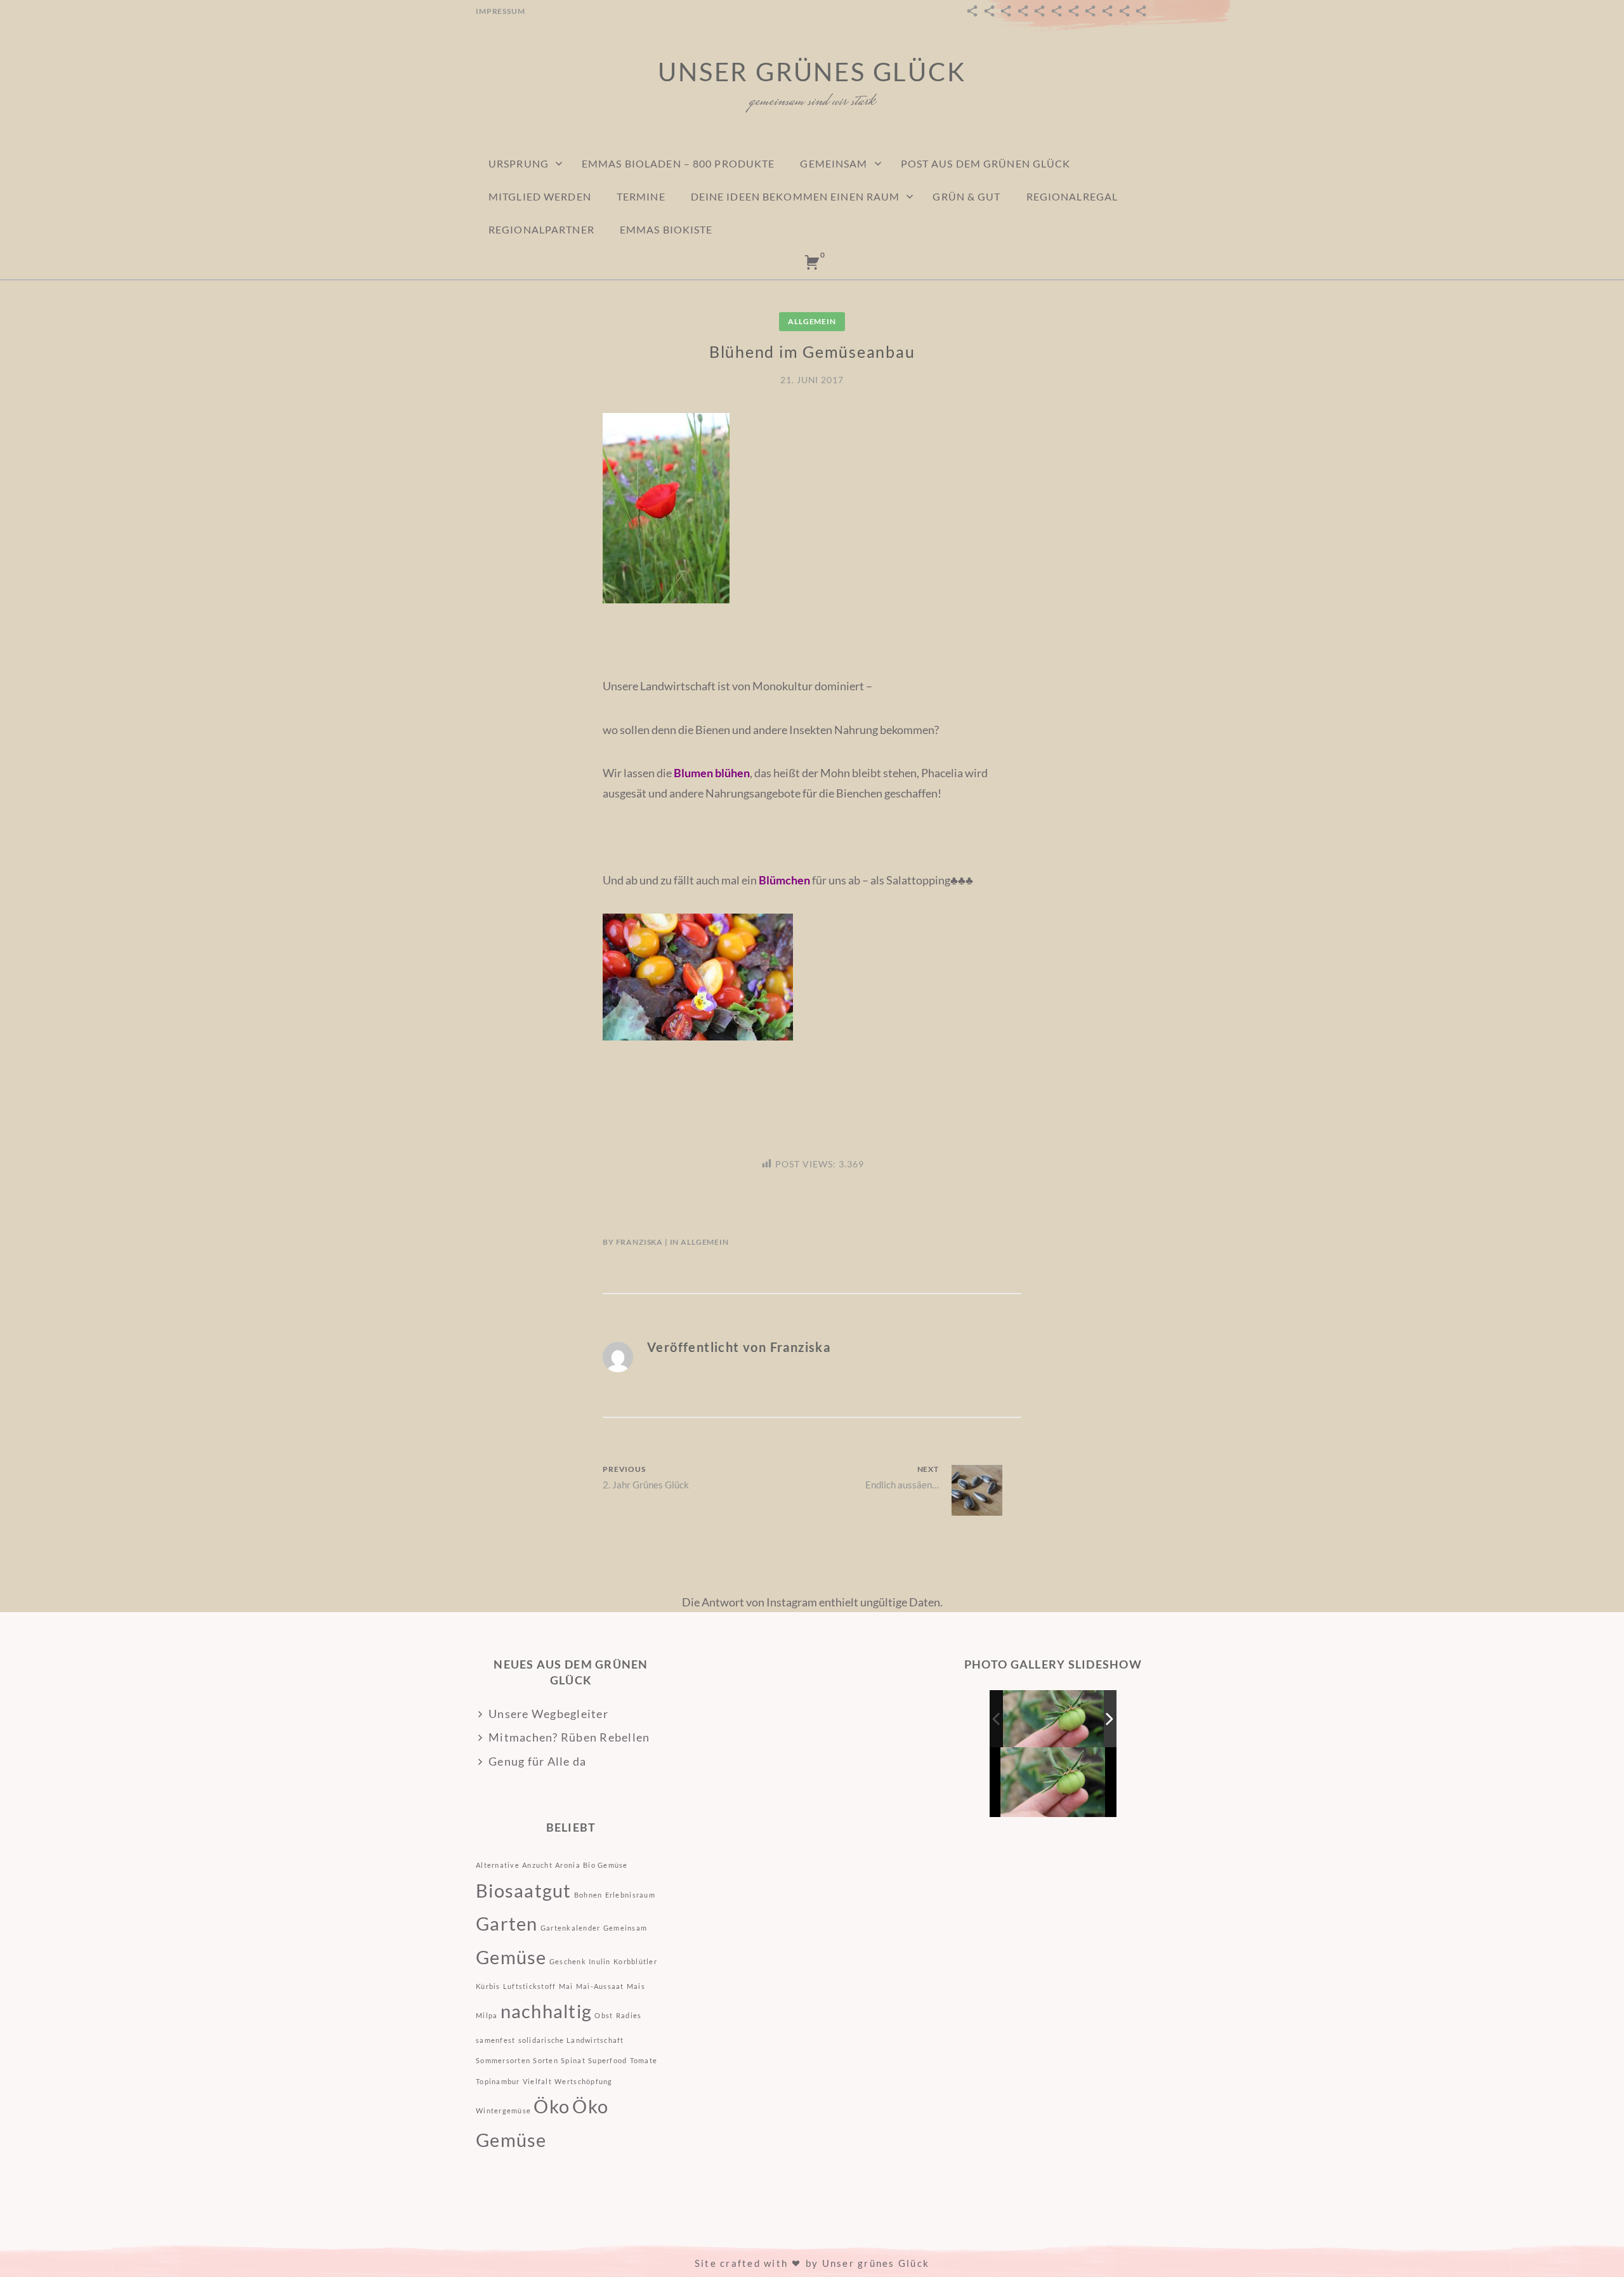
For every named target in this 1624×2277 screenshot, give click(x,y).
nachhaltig (547, 2011)
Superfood (607, 2060)
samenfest (495, 2040)
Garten (507, 1923)
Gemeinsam (834, 163)
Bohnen (588, 1895)
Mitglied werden (540, 196)
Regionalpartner (541, 229)
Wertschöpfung (583, 2081)
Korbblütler (635, 1961)
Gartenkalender (571, 1928)
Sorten (546, 2060)
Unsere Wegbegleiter (548, 1714)
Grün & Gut (966, 196)
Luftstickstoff (530, 1986)
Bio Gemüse (606, 1865)
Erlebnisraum (630, 1895)
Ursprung (519, 163)
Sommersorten (503, 2060)
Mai (566, 1986)
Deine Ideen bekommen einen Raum (796, 196)
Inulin (600, 1961)
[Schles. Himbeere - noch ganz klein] (1054, 1719)
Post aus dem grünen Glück (986, 163)
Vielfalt (537, 2081)
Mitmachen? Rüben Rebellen (569, 1737)
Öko (552, 2106)
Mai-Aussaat (600, 1986)
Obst (604, 2015)
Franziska (640, 1242)
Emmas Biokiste (666, 229)
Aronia (568, 1865)
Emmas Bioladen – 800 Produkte (678, 163)
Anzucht (537, 1865)
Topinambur (498, 2081)
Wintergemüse (503, 2110)
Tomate (644, 2060)
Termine (641, 196)
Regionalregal (1072, 196)
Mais (636, 1986)
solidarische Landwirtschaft (571, 2040)
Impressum (501, 11)
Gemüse (511, 1957)
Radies (629, 2015)
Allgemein (812, 321)
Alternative (498, 1865)
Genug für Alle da (537, 1761)
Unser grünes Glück (812, 72)
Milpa (487, 2015)
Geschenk (568, 1961)
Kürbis (488, 1986)
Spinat (573, 2060)
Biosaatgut (524, 1890)
